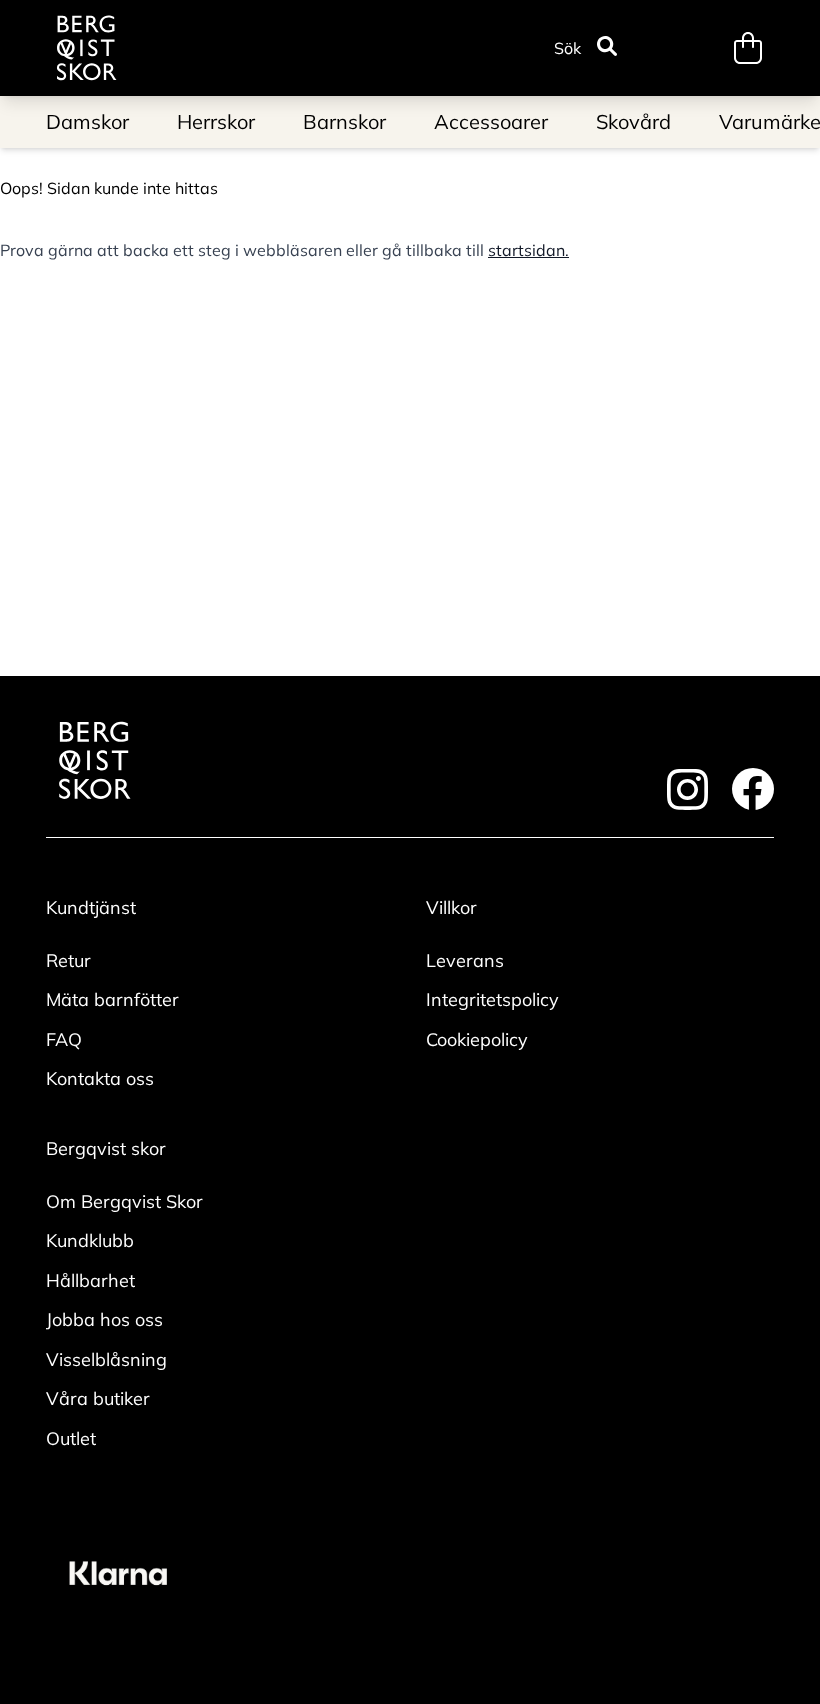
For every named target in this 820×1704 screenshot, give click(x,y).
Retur (68, 960)
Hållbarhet (90, 1280)
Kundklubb (90, 1240)
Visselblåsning (106, 1359)
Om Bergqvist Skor (124, 1201)
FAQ (64, 1039)
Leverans (465, 960)
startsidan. (528, 250)
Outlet (71, 1438)
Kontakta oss (100, 1078)
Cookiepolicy (477, 1039)
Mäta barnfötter (112, 999)
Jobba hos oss (104, 1319)
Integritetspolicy (492, 999)
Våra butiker (98, 1398)
